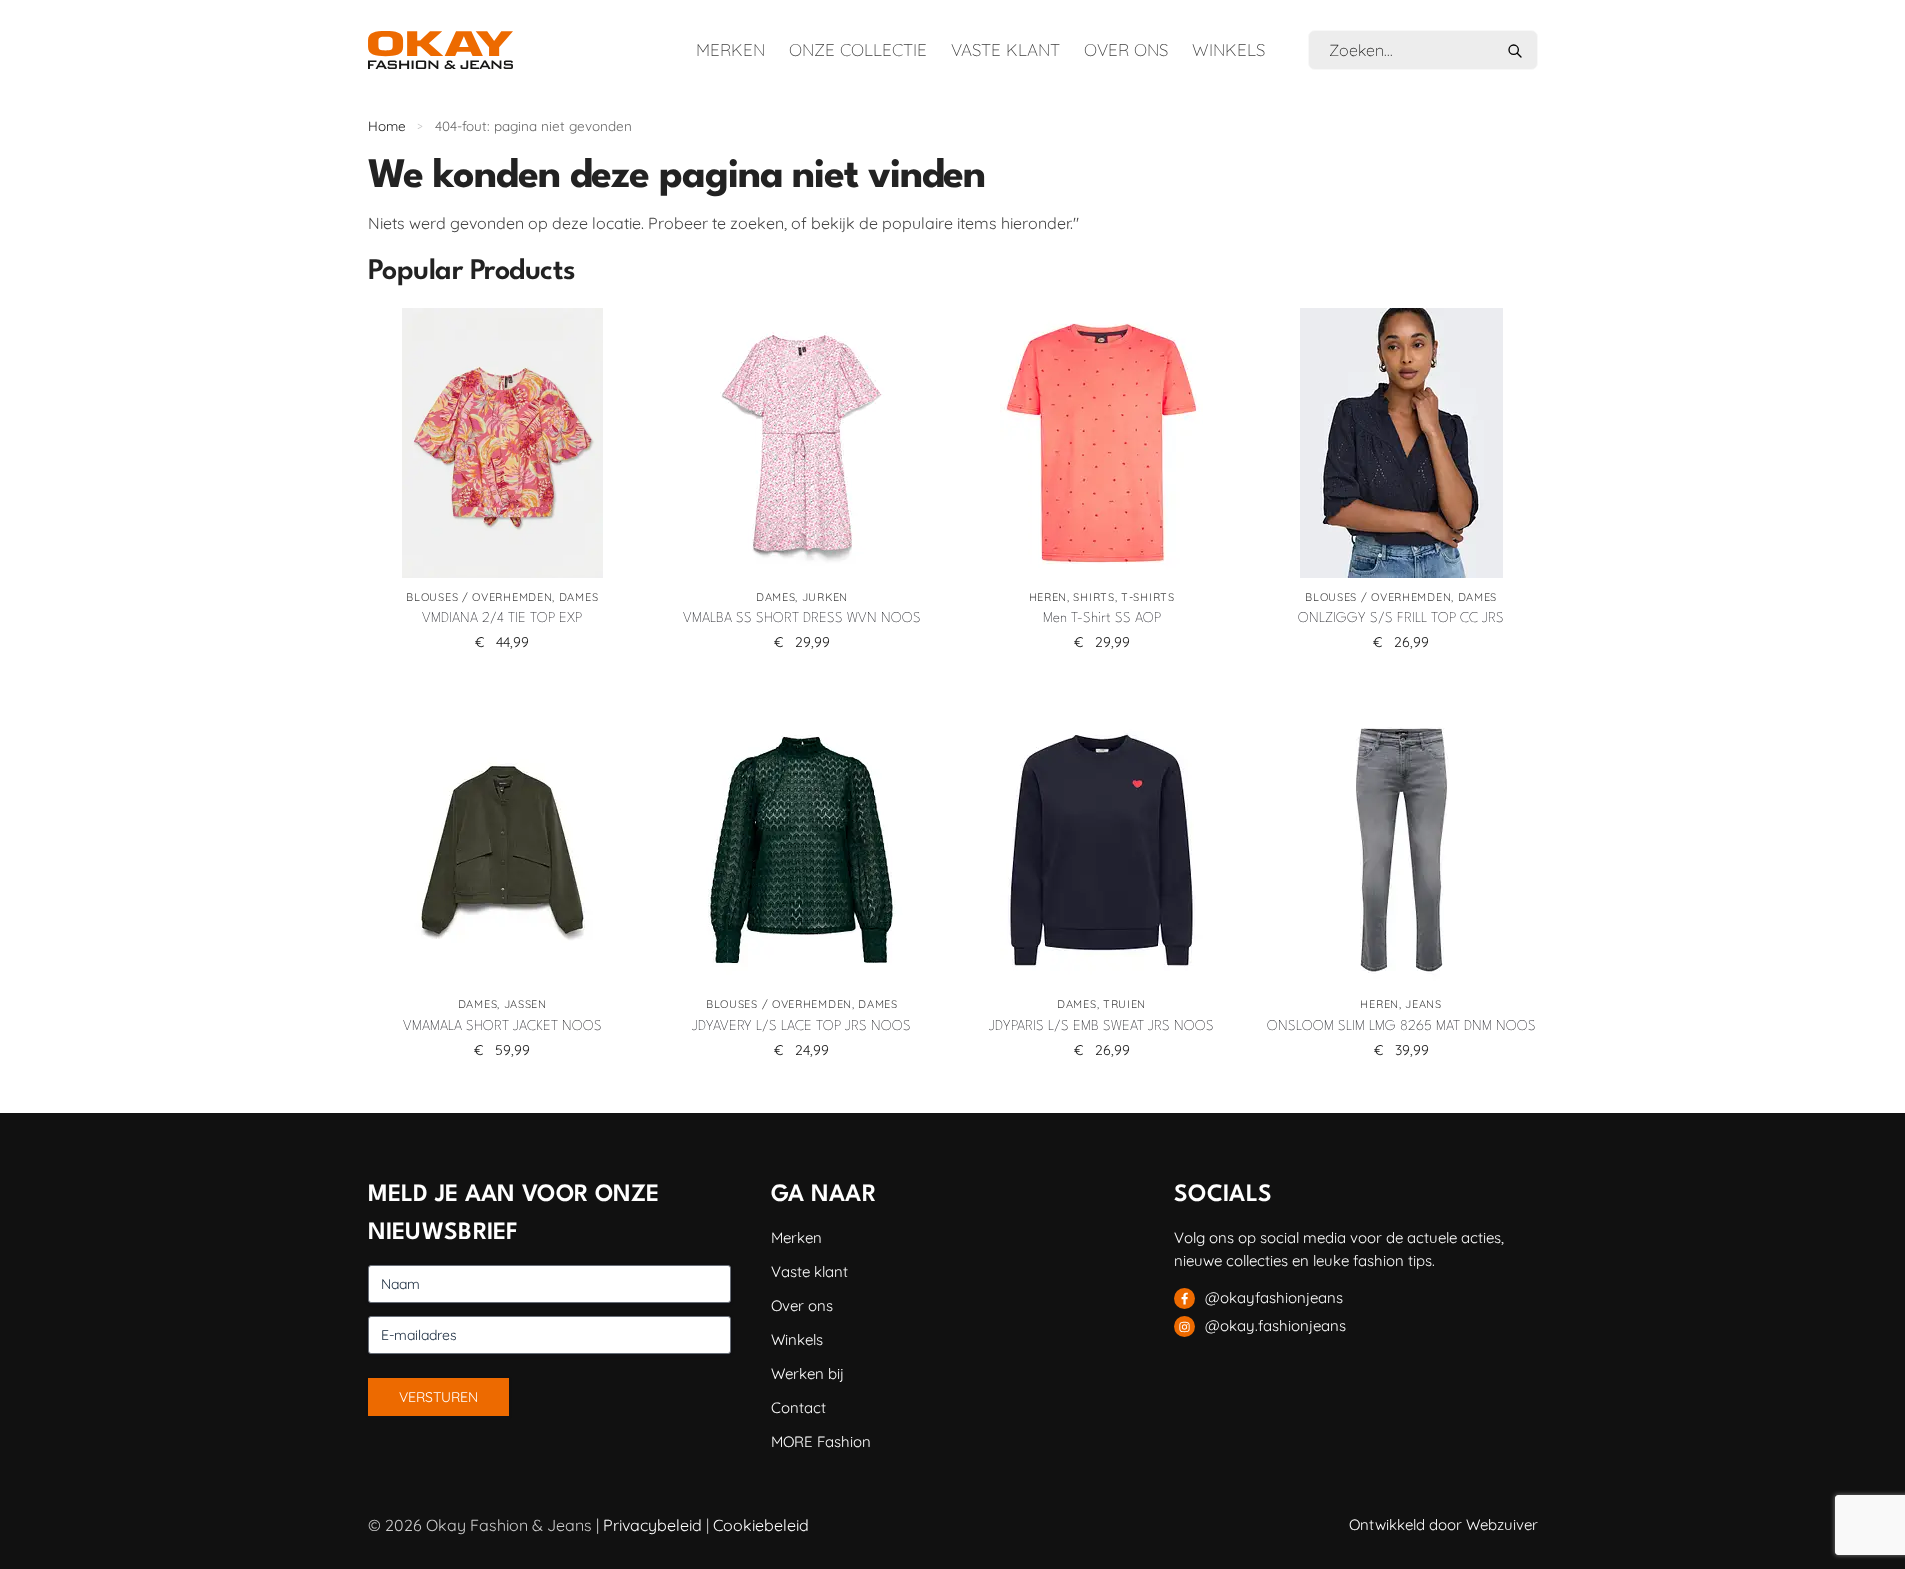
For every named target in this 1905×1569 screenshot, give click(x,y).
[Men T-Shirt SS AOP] (1102, 443)
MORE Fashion (821, 1441)
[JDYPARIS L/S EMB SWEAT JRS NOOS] (1102, 850)
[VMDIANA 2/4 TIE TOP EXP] (503, 443)
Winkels (1228, 49)
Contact (798, 1407)
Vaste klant (1005, 49)
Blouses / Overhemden (479, 597)
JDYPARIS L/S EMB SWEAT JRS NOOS (1101, 1026)
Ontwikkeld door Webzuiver (1443, 1524)
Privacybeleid (652, 1525)
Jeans (1423, 1004)
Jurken (825, 597)
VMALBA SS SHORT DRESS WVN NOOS (802, 618)
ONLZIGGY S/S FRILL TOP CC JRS (1401, 618)
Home (387, 125)
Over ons (1126, 49)
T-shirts (1148, 597)
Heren (1048, 597)
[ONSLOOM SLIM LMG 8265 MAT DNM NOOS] (1401, 850)
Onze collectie (858, 49)
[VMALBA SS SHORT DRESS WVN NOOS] (802, 443)
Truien (1124, 1004)
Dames (579, 597)
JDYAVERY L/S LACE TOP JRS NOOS (801, 1026)
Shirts (1093, 597)
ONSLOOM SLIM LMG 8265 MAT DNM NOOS (1401, 1026)
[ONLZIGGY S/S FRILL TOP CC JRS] (1401, 443)
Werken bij (807, 1373)
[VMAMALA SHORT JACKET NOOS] (503, 850)
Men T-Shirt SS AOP (1102, 618)
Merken (730, 49)
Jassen (525, 1004)
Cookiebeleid (761, 1525)
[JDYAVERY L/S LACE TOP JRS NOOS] (802, 850)
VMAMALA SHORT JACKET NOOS (502, 1026)
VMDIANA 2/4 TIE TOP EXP (502, 618)
